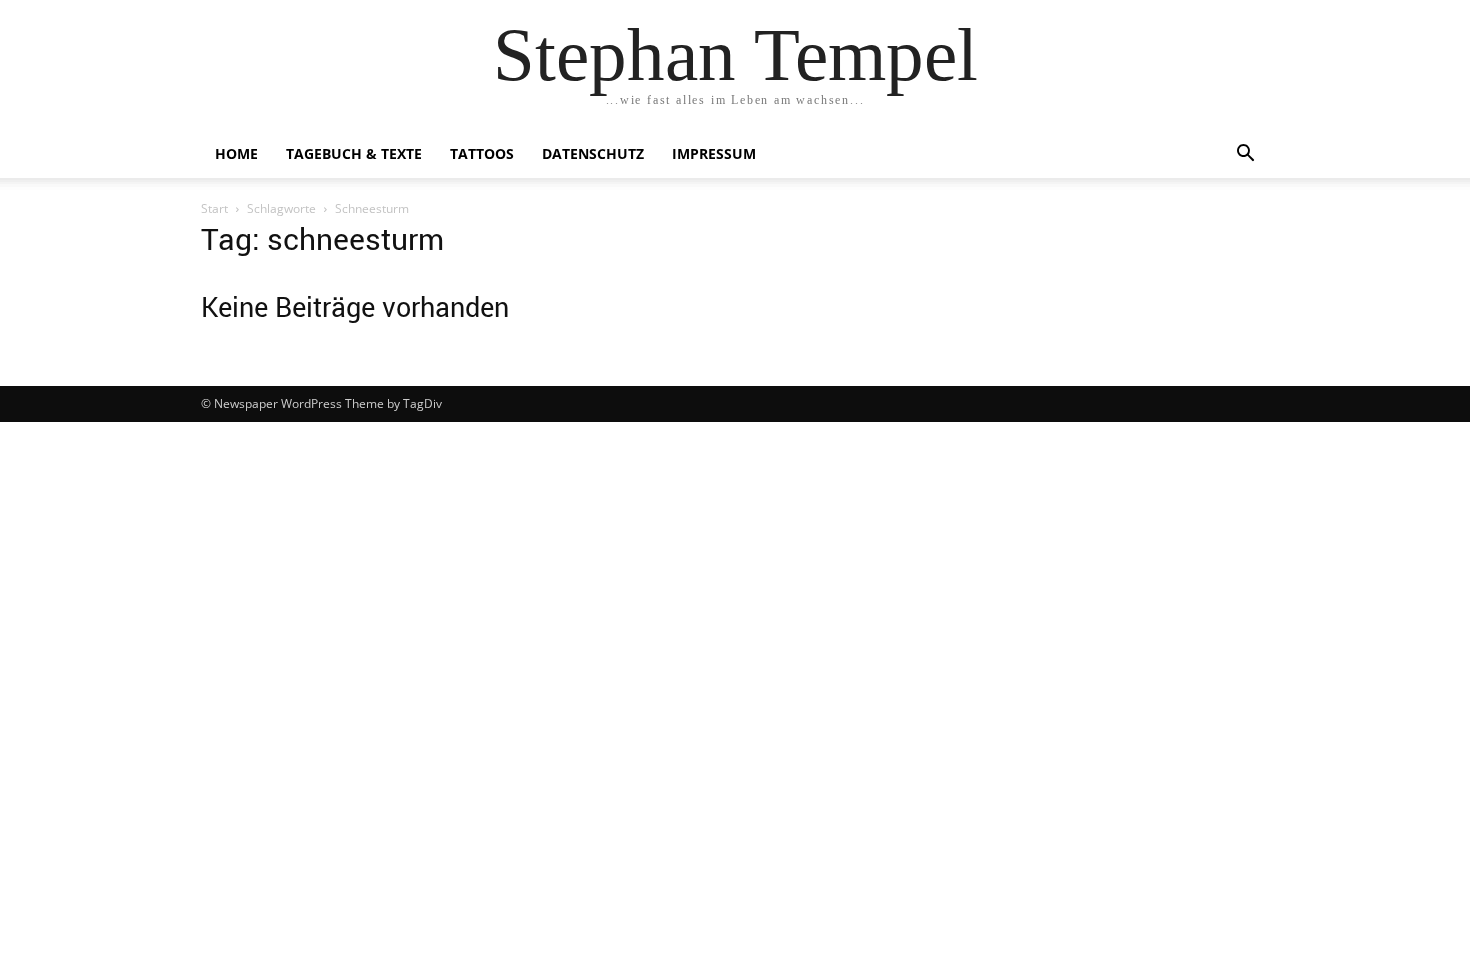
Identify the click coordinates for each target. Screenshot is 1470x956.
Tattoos (482, 153)
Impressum (714, 153)
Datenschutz (593, 153)
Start (214, 208)
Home (236, 153)
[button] (1245, 155)
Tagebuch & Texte (354, 153)
